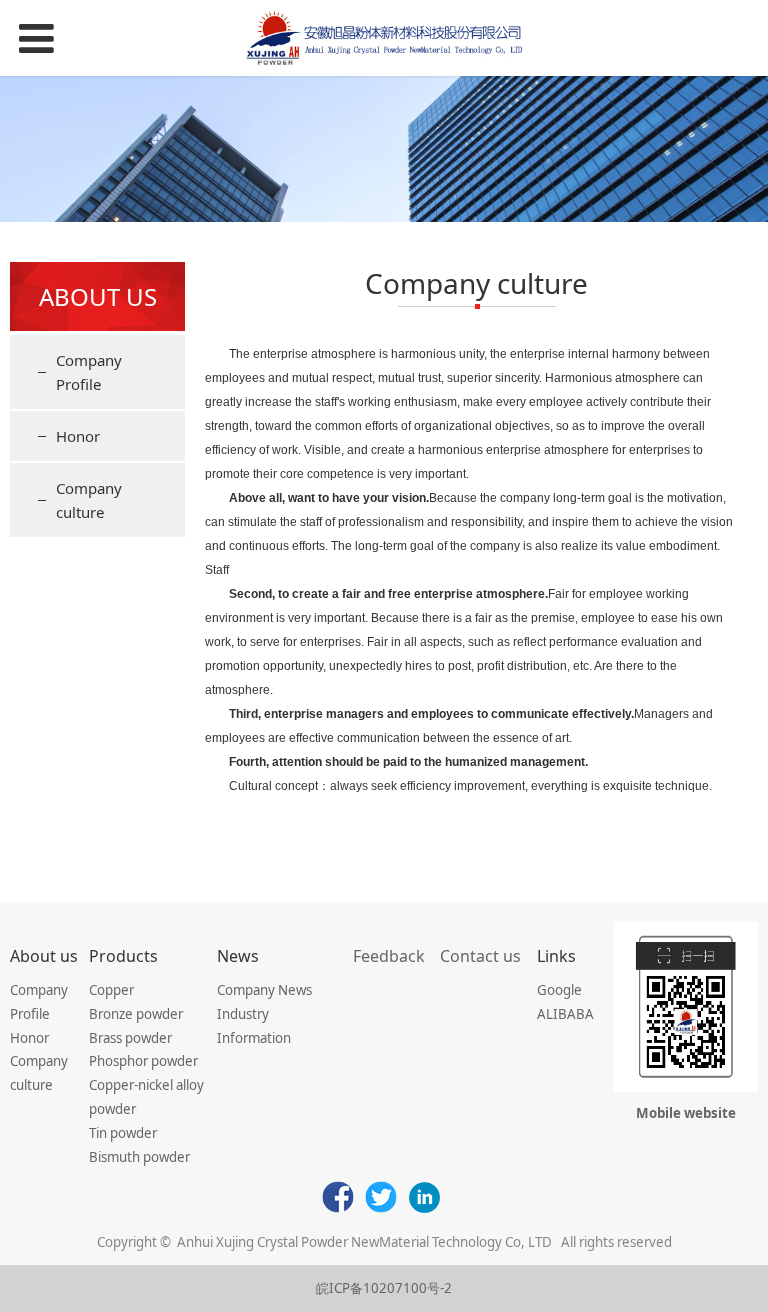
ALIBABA (565, 1014)
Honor (78, 436)
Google (559, 990)
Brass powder (130, 1038)
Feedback (389, 956)
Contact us (480, 956)
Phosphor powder (143, 1061)
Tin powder (123, 1133)
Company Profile (89, 372)
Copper (111, 990)
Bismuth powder (139, 1157)
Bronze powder (136, 1014)
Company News (264, 990)
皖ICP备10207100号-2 (384, 1288)
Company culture (89, 500)
